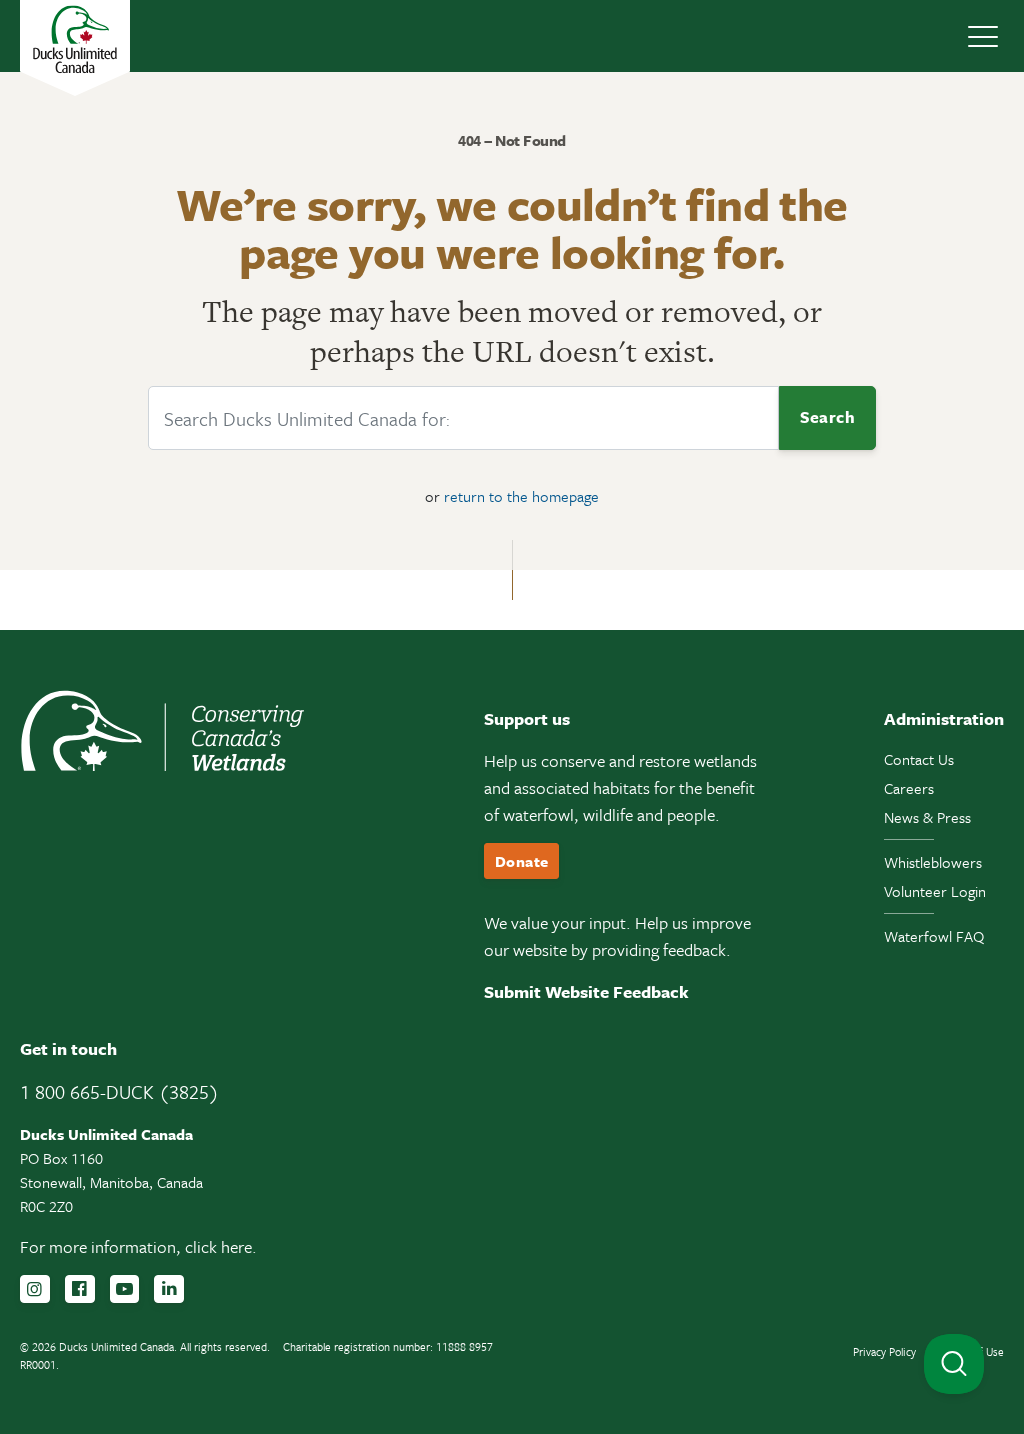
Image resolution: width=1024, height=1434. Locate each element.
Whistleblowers (933, 862)
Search (827, 417)
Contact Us (919, 759)
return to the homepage (521, 496)
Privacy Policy (884, 1351)
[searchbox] (463, 418)
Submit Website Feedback (586, 991)
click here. (221, 1246)
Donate (521, 861)
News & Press (927, 817)
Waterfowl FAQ (934, 936)
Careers (909, 788)
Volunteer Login (935, 891)
